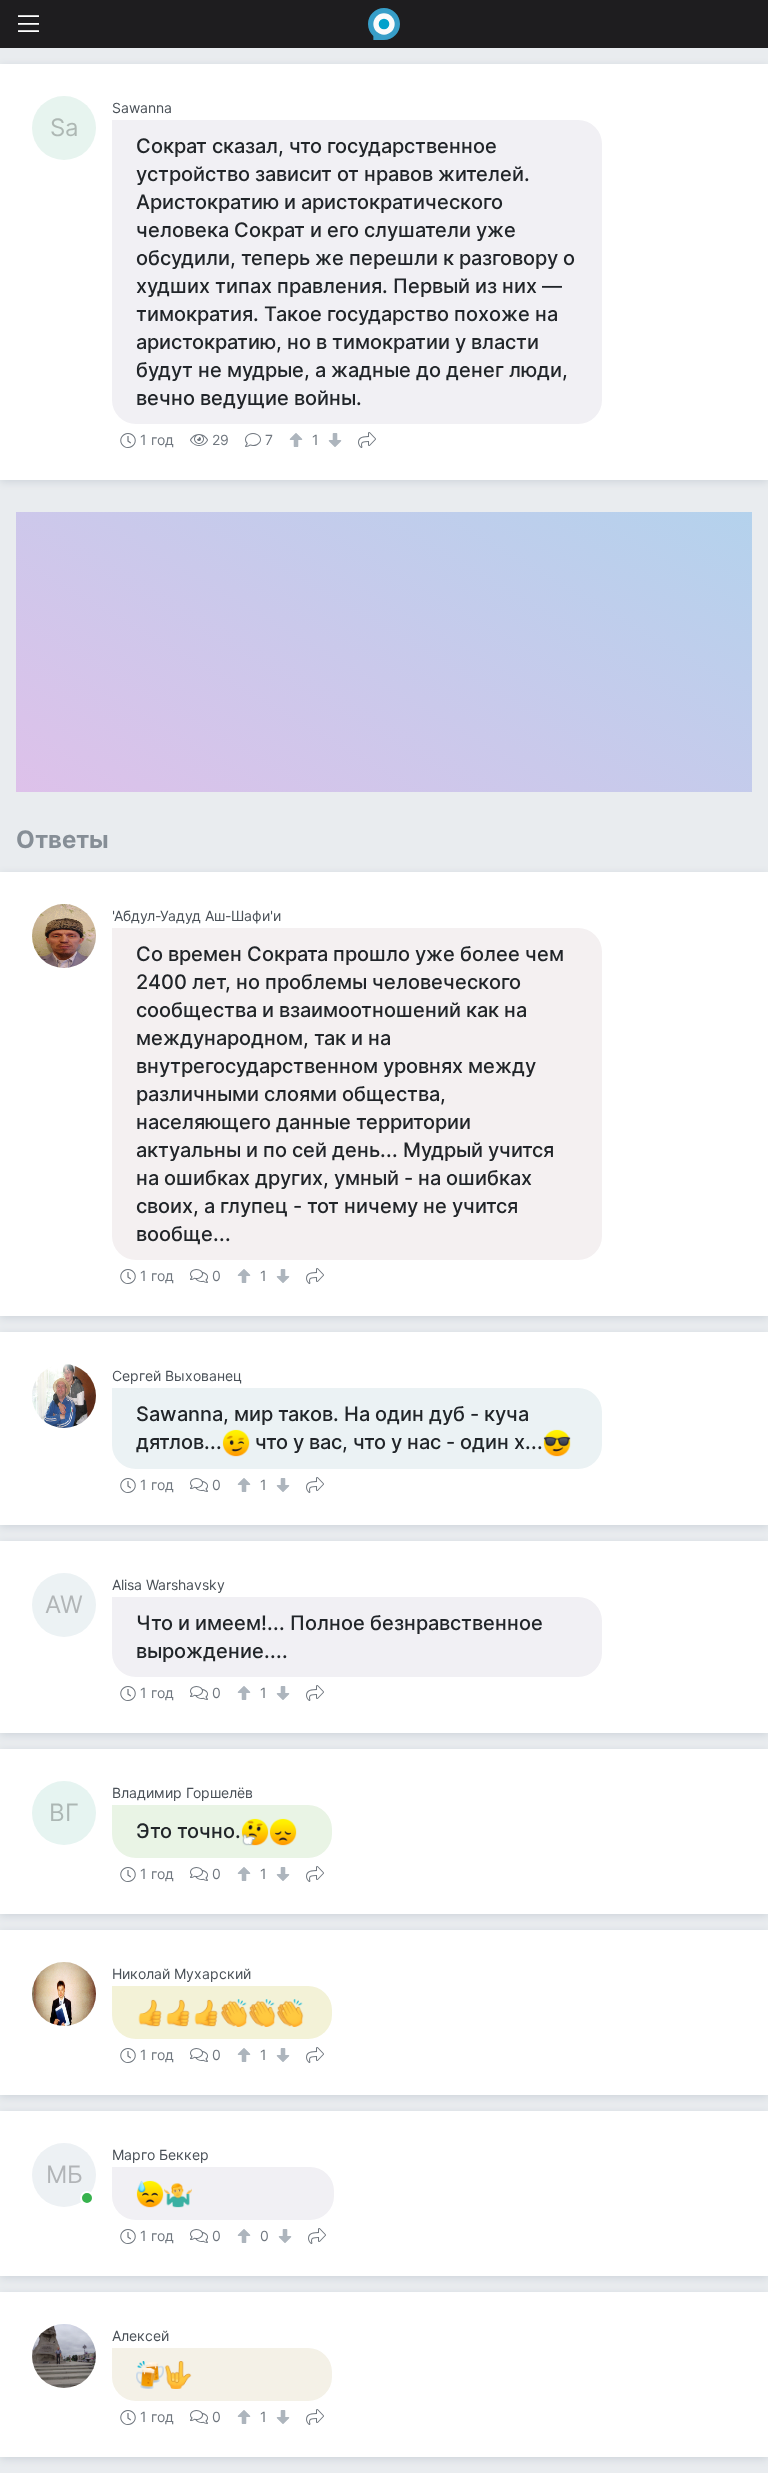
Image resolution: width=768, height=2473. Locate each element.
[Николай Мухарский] (72, 1994)
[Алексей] (72, 2356)
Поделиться (367, 438)
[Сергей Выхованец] (72, 1396)
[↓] (332, 440)
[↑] (298, 440)
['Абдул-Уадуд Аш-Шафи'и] (72, 936)
